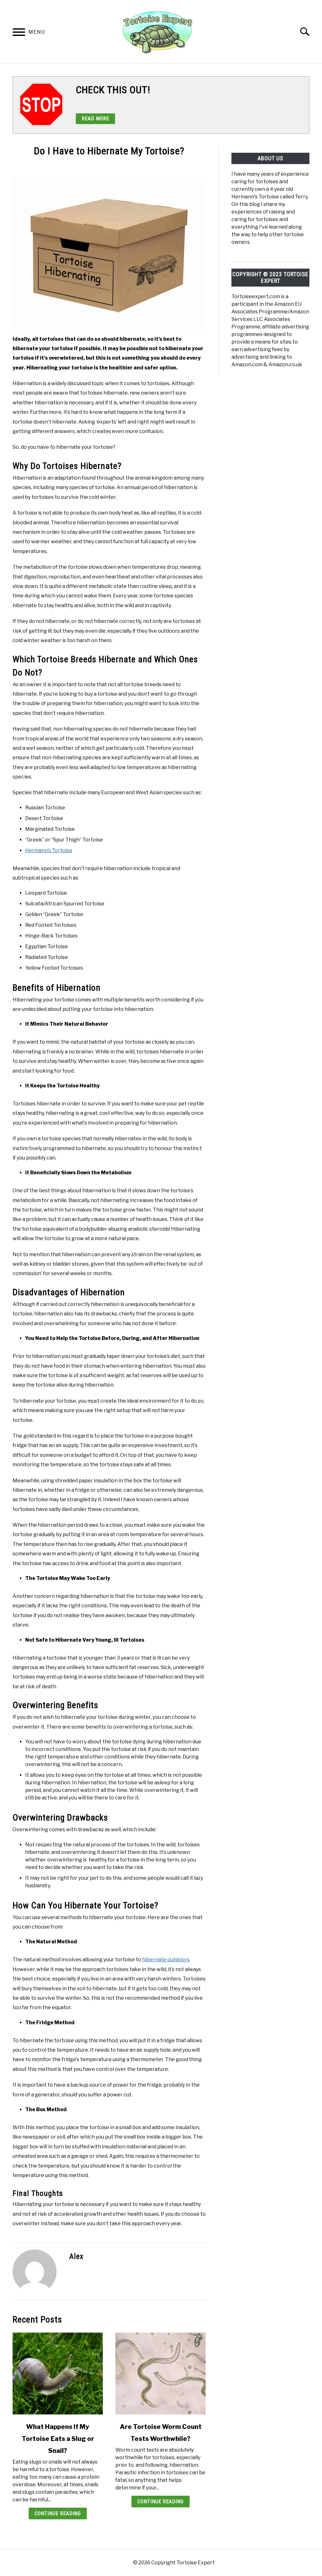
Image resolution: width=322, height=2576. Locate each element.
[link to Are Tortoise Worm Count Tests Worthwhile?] (161, 2374)
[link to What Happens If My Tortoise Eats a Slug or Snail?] (58, 2374)
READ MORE (95, 119)
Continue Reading (58, 2513)
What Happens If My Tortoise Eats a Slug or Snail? (58, 2439)
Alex (76, 2256)
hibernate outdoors (166, 1960)
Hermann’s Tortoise (49, 850)
